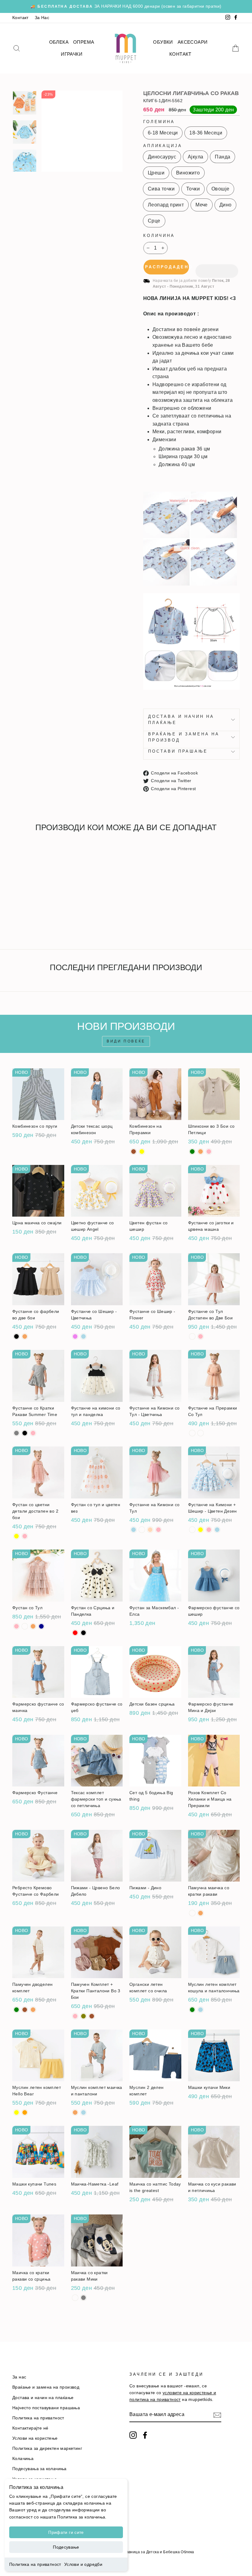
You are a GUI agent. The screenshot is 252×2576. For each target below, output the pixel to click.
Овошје (220, 189)
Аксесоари (193, 42)
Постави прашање (178, 751)
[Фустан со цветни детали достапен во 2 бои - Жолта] (16, 1536)
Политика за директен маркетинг (47, 2448)
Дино (226, 205)
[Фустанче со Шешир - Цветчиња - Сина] (83, 1336)
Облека (59, 42)
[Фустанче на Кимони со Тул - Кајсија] (150, 1530)
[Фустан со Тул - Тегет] (41, 1626)
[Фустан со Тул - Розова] (16, 1626)
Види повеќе (126, 1041)
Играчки (72, 54)
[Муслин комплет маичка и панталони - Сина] (83, 2112)
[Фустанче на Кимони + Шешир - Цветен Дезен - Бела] (192, 1530)
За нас (19, 2377)
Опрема (84, 42)
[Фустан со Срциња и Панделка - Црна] (83, 1633)
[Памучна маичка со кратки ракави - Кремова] (201, 1913)
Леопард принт (166, 205)
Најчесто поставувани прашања (46, 2408)
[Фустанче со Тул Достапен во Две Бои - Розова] (201, 1336)
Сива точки (161, 189)
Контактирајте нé (30, 2428)
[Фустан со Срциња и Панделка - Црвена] (75, 1633)
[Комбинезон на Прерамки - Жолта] (142, 1152)
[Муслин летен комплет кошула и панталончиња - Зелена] (192, 2010)
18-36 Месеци (206, 133)
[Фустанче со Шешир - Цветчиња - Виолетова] (75, 1336)
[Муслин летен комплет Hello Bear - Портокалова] (25, 2112)
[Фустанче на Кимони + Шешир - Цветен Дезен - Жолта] (201, 1530)
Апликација (163, 146)
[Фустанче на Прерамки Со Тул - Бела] (192, 1433)
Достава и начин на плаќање (181, 720)
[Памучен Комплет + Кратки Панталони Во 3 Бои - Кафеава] (92, 2016)
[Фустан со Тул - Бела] (25, 1626)
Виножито (188, 173)
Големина (159, 122)
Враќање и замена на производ (184, 737)
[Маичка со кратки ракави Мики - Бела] (75, 2298)
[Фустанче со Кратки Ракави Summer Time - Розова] (33, 1433)
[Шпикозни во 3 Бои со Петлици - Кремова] (201, 1152)
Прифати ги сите (66, 2532)
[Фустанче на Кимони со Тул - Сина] (134, 1530)
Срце (154, 221)
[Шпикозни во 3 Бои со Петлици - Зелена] (192, 1152)
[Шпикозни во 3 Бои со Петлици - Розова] (209, 1152)
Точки (193, 189)
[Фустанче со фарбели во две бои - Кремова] (25, 1336)
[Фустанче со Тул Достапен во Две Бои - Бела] (192, 1336)
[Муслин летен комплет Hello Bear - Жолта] (16, 2112)
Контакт (20, 18)
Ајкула (195, 157)
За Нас (42, 18)
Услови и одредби (83, 2564)
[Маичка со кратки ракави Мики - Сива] (83, 2298)
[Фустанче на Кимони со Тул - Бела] (142, 1530)
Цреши (156, 173)
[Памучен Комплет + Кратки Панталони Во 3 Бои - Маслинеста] (83, 2016)
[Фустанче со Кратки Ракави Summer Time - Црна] (25, 1433)
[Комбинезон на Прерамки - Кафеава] (134, 1152)
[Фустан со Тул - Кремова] (33, 1626)
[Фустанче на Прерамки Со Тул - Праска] (201, 1433)
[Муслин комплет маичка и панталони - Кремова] (75, 2112)
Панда (222, 157)
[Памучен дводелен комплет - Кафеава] (25, 2010)
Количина (159, 236)
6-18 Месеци (163, 133)
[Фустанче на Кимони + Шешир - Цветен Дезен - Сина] (217, 1530)
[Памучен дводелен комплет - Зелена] (16, 2010)
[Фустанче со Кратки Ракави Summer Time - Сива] (16, 1433)
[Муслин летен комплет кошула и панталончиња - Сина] (201, 2010)
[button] (217, 267)
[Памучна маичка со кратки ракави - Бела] (192, 1913)
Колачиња (23, 2459)
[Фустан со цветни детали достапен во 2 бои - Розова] (25, 1536)
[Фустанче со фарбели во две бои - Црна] (16, 1336)
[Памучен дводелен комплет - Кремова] (33, 2010)
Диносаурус (162, 157)
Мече (202, 205)
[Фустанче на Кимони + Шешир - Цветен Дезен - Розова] (209, 1530)
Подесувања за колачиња (39, 2469)
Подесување (66, 2547)
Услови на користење (35, 2438)
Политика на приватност (35, 2564)
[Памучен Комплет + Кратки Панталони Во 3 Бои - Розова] (75, 2016)
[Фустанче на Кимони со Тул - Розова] (158, 1530)
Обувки (163, 42)
